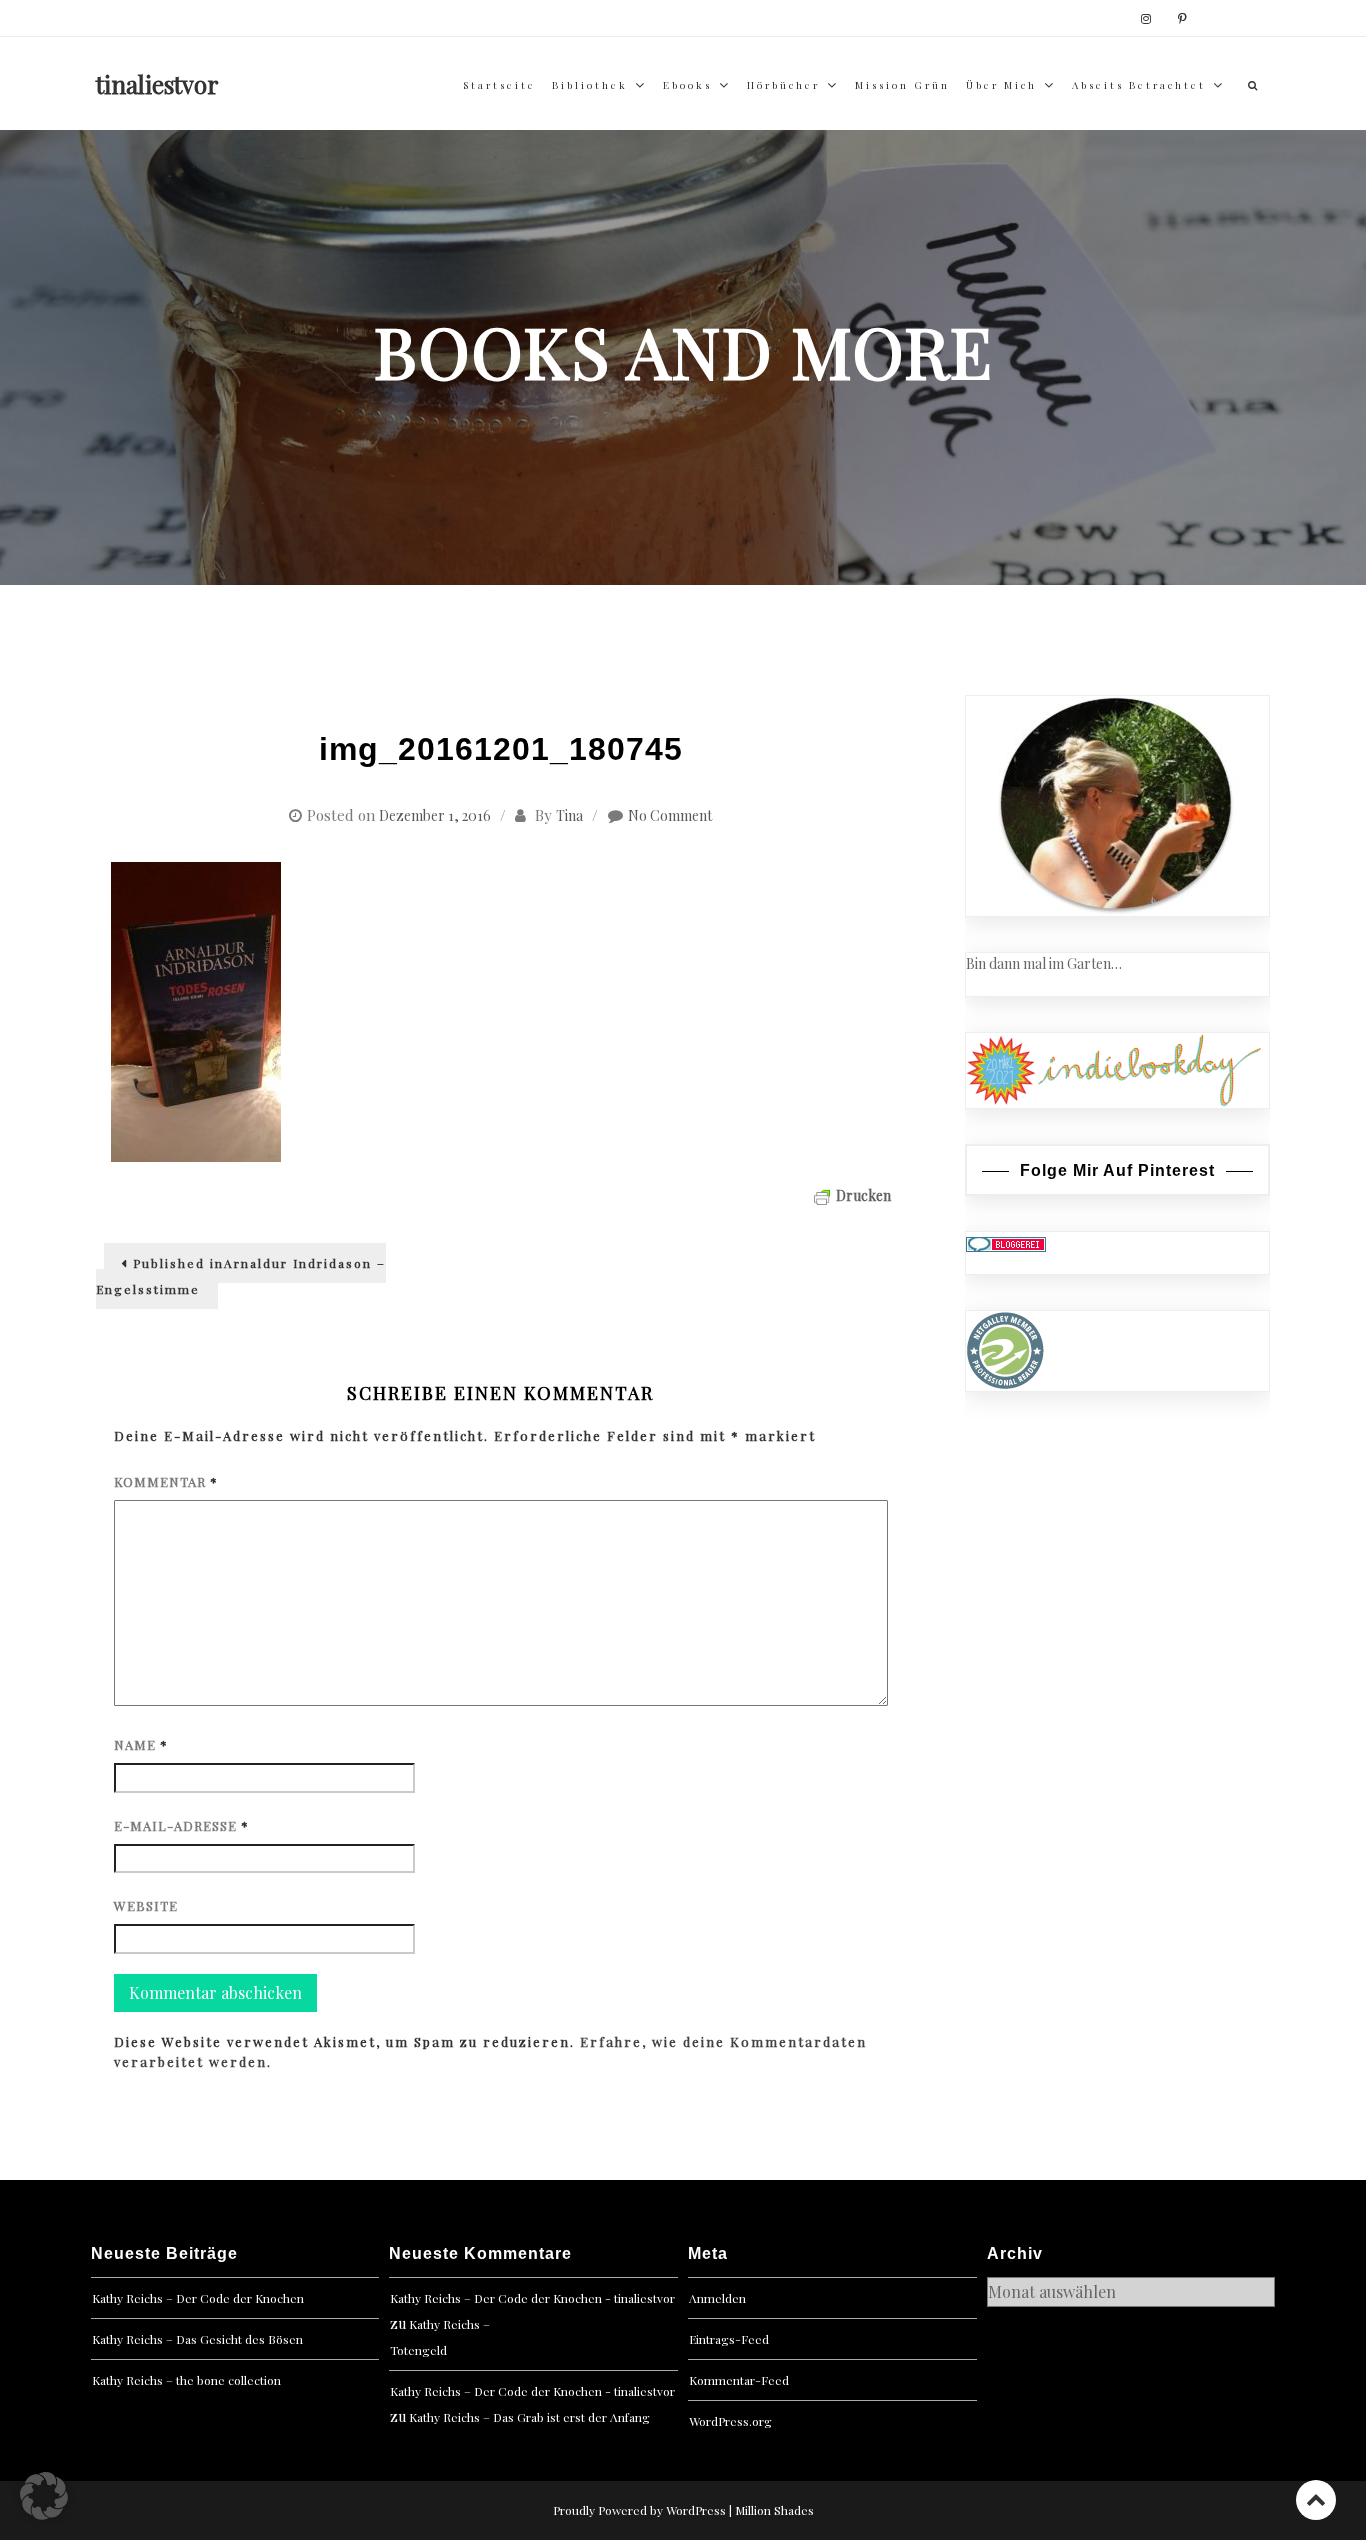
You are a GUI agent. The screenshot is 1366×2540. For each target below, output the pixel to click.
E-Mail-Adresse (181, 1825)
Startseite (499, 85)
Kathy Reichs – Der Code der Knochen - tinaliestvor (532, 2298)
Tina (569, 815)
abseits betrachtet (1139, 85)
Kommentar (166, 1481)
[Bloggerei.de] (1006, 1242)
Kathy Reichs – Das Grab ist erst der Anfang (529, 2417)
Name (141, 1744)
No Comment (670, 815)
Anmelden (717, 2298)
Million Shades (774, 2510)
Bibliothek (590, 85)
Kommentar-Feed (739, 2380)
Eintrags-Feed (729, 2339)
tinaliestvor (157, 84)
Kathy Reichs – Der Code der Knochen (198, 2298)
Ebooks (687, 85)
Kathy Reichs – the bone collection (186, 2380)
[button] (44, 2496)
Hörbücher (783, 85)
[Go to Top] (1316, 2499)
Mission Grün (902, 85)
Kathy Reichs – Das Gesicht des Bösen (197, 2339)
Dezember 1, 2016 (435, 815)
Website (146, 1905)
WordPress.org (730, 2421)
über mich (1001, 85)
